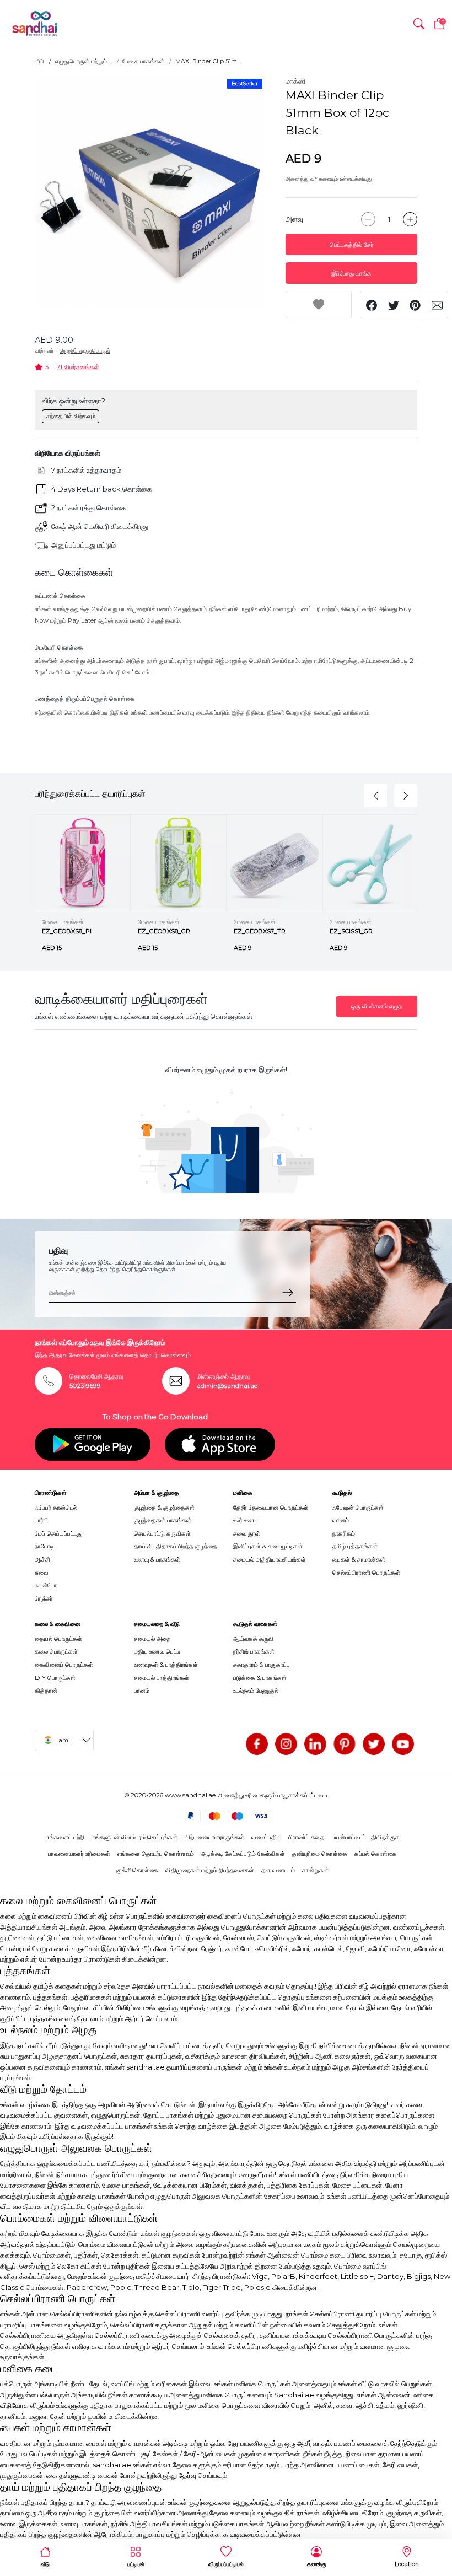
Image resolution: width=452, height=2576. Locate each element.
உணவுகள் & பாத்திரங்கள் (166, 1665)
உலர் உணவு (246, 1520)
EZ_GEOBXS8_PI (67, 931)
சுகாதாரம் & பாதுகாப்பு (262, 1665)
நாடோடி (44, 1546)
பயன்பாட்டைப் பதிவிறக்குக (366, 1837)
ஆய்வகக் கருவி (254, 1639)
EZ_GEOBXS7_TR (260, 931)
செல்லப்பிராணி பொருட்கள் (366, 1573)
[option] (150, 191)
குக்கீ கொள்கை (137, 1870)
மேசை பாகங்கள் (143, 61)
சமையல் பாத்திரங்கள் (162, 1678)
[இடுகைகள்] (345, 1744)
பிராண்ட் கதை (306, 1837)
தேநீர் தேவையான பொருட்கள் (271, 1508)
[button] (419, 24)
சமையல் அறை (152, 1639)
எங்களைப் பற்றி (65, 1837)
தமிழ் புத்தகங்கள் (355, 1546)
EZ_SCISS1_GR (351, 931)
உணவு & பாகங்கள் (157, 1559)
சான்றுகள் (315, 1870)
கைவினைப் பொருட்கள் (64, 1665)
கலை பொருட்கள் (56, 1651)
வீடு (39, 61)
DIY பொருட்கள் (55, 1678)
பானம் (142, 1691)
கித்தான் (46, 1691)
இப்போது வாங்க (351, 273)
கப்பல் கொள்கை (376, 1854)
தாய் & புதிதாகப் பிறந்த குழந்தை (176, 1546)
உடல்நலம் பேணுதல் (256, 1691)
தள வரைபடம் (278, 1870)
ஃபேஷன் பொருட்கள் (358, 1508)
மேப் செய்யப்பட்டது (58, 1533)
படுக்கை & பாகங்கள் (260, 1678)
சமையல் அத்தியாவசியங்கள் (270, 1559)
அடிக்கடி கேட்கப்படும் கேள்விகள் (243, 1854)
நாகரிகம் (344, 1533)
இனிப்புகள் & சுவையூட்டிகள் (268, 1546)
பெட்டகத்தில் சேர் (352, 245)
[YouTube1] (403, 1744)
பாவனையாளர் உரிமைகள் (79, 1854)
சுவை (41, 1573)
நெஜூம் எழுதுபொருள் (85, 351)
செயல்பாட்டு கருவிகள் (162, 1533)
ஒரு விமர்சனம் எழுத (377, 1006)
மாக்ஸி (295, 81)
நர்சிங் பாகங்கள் (254, 1651)
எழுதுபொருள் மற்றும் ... (84, 61)
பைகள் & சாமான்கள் (359, 1559)
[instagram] (286, 1744)
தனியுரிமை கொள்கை (320, 1854)
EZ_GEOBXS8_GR (164, 931)
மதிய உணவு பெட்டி (157, 1651)
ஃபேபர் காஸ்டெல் (56, 1508)
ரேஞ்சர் (44, 1598)
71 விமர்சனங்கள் (78, 367)
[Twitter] (374, 1744)
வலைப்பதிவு (266, 1837)
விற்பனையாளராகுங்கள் (214, 1837)
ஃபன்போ (46, 1585)
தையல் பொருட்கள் (58, 1639)
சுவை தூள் (247, 1533)
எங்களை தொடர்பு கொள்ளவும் (156, 1854)
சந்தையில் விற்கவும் (71, 416)
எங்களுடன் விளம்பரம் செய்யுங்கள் (134, 1837)
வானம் (341, 1520)
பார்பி (41, 1520)
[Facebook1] (257, 1744)
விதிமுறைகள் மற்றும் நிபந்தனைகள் (210, 1870)
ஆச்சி (42, 1559)
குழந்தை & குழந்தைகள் (164, 1508)
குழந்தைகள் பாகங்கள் (163, 1520)
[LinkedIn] (315, 1744)
